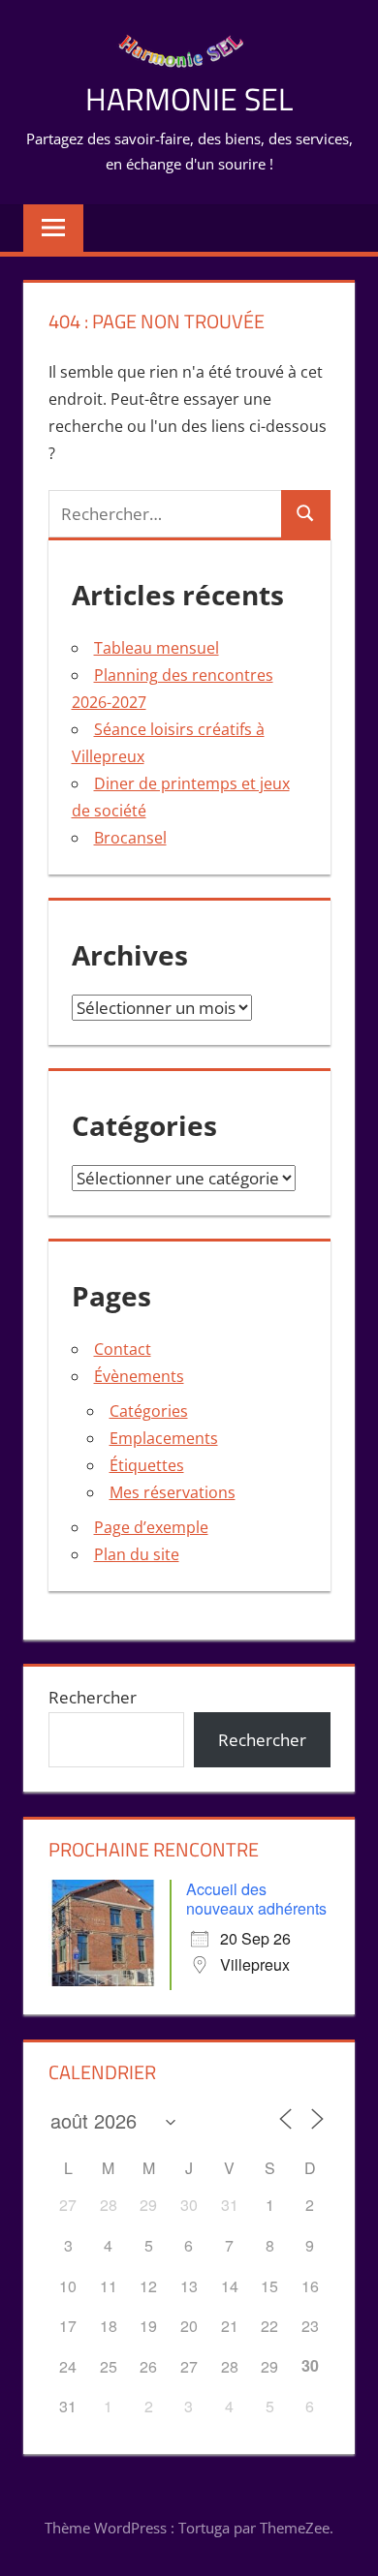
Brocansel (130, 838)
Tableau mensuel (157, 648)
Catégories (149, 1411)
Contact (123, 1349)
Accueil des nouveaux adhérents (256, 1899)
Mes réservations (173, 1492)
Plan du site (137, 1554)
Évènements (139, 1376)
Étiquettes (147, 1465)
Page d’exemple (151, 1527)
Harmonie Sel (189, 99)
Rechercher (93, 1697)
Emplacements (164, 1438)
